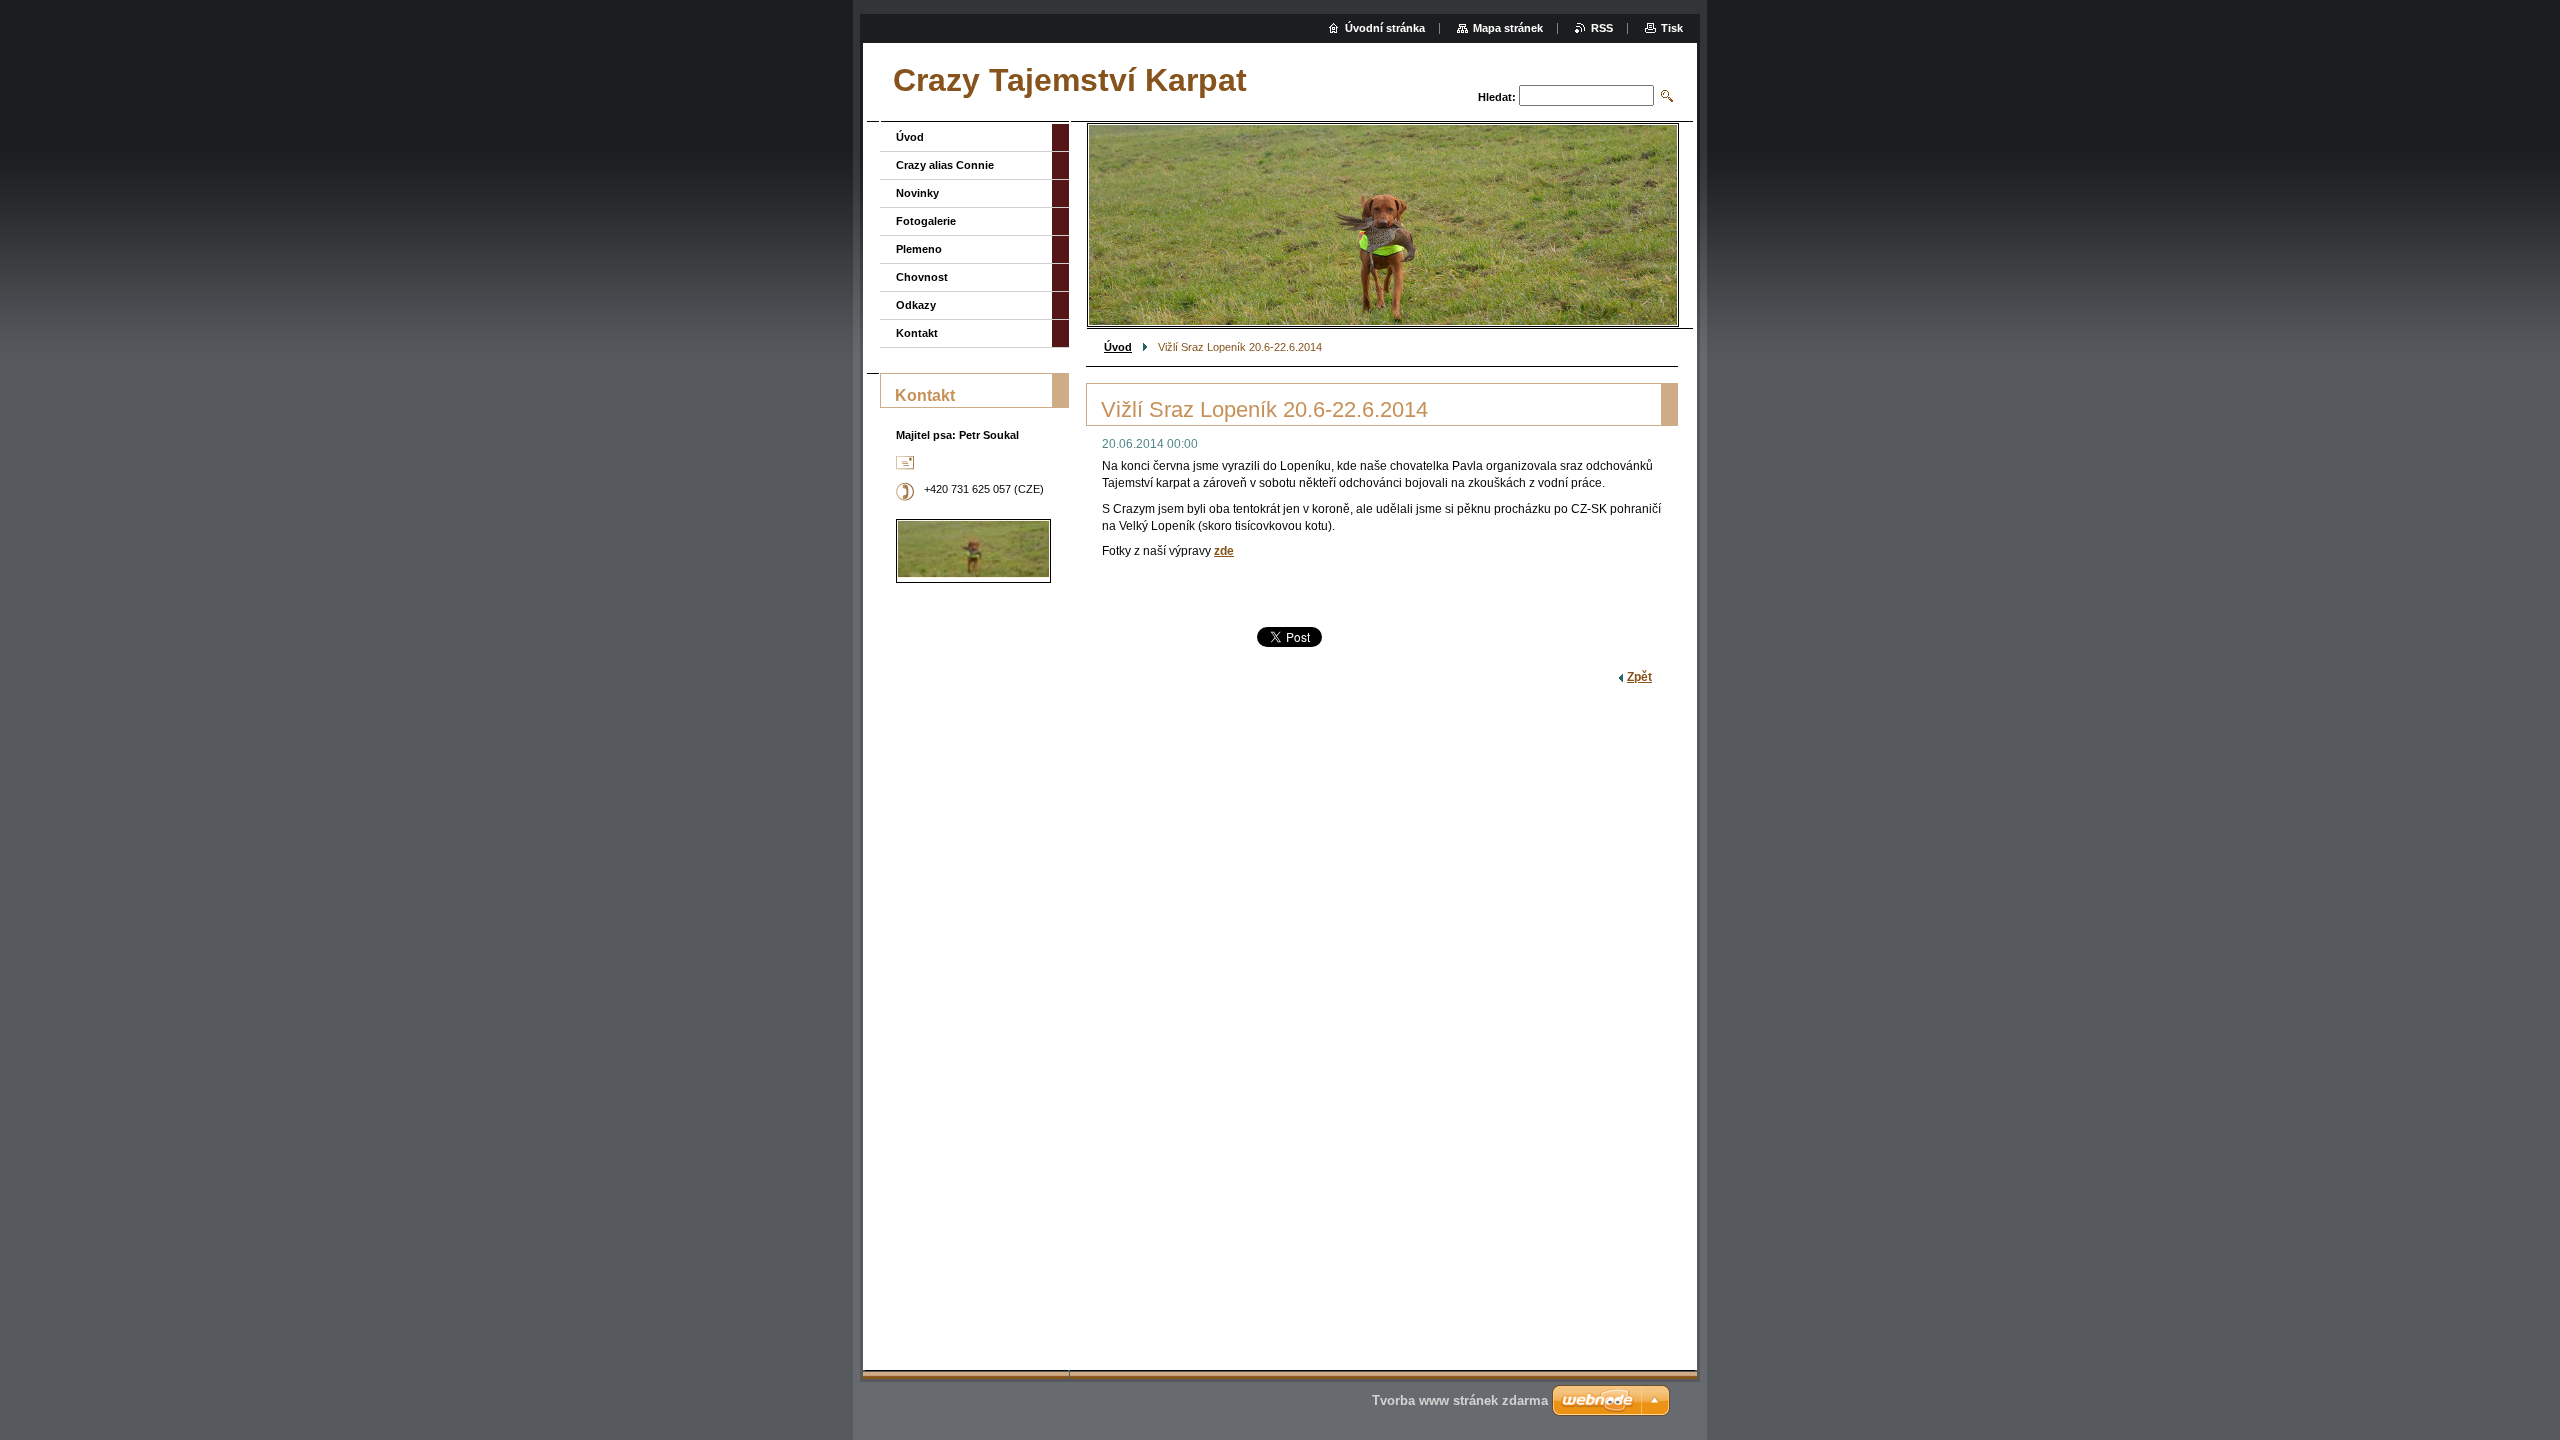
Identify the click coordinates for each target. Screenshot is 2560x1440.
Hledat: (1497, 97)
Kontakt (917, 333)
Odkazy (916, 305)
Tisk (1672, 28)
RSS (1602, 28)
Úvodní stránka (1385, 28)
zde (1224, 551)
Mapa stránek (1508, 28)
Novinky (917, 193)
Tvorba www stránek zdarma (1460, 1400)
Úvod (1118, 347)
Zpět (1639, 677)
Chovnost (922, 277)
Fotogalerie (926, 221)
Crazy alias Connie (945, 165)
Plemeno (919, 249)
